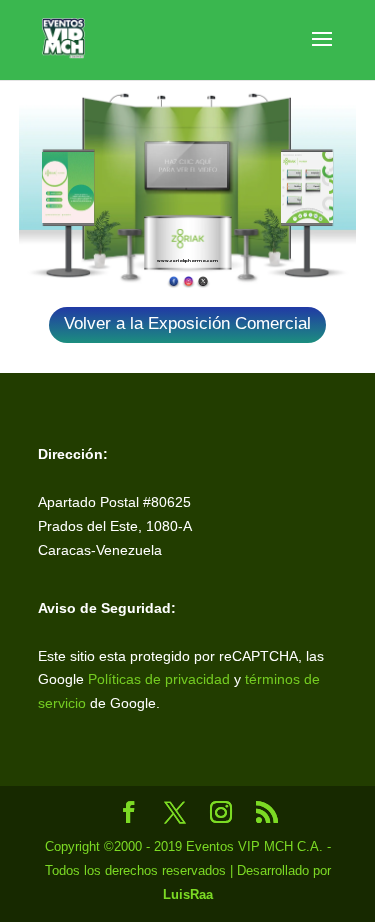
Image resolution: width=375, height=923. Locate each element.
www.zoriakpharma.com (187, 260)
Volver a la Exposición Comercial (187, 323)
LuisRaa (188, 894)
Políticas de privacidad (159, 679)
